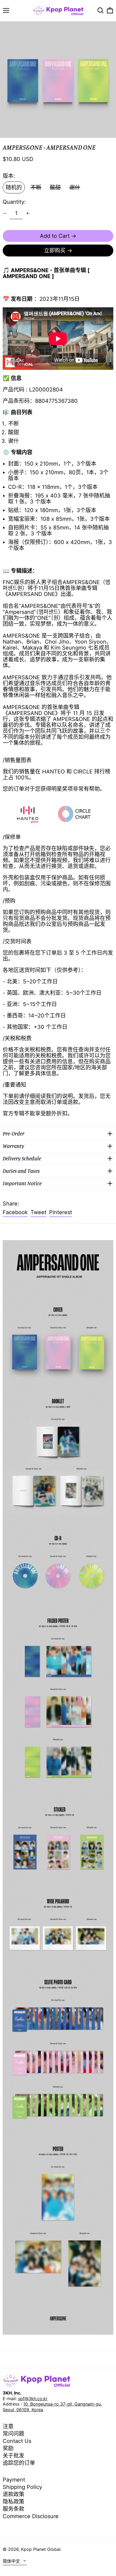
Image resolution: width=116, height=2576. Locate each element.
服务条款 (13, 2509)
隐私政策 (13, 2502)
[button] (100, 10)
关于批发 (13, 2456)
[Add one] (28, 213)
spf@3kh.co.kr (33, 2399)
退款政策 (13, 2494)
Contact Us (17, 2441)
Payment (14, 2480)
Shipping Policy (22, 2487)
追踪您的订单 (19, 2463)
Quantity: (14, 202)
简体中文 (12, 2561)
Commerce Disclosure (31, 2516)
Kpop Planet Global (41, 2549)
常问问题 (13, 2434)
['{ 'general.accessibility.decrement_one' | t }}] (5, 213)
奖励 (8, 2448)
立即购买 (55, 251)
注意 (8, 2426)
